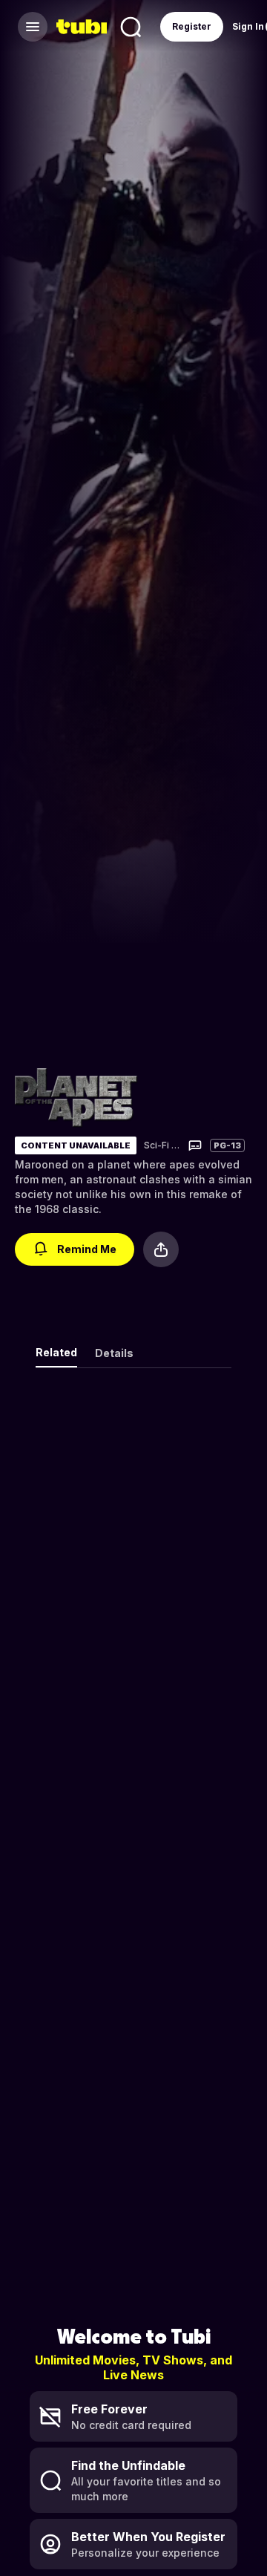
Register (192, 26)
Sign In (248, 26)
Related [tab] (56, 1352)
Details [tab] (114, 1353)
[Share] (161, 1249)
